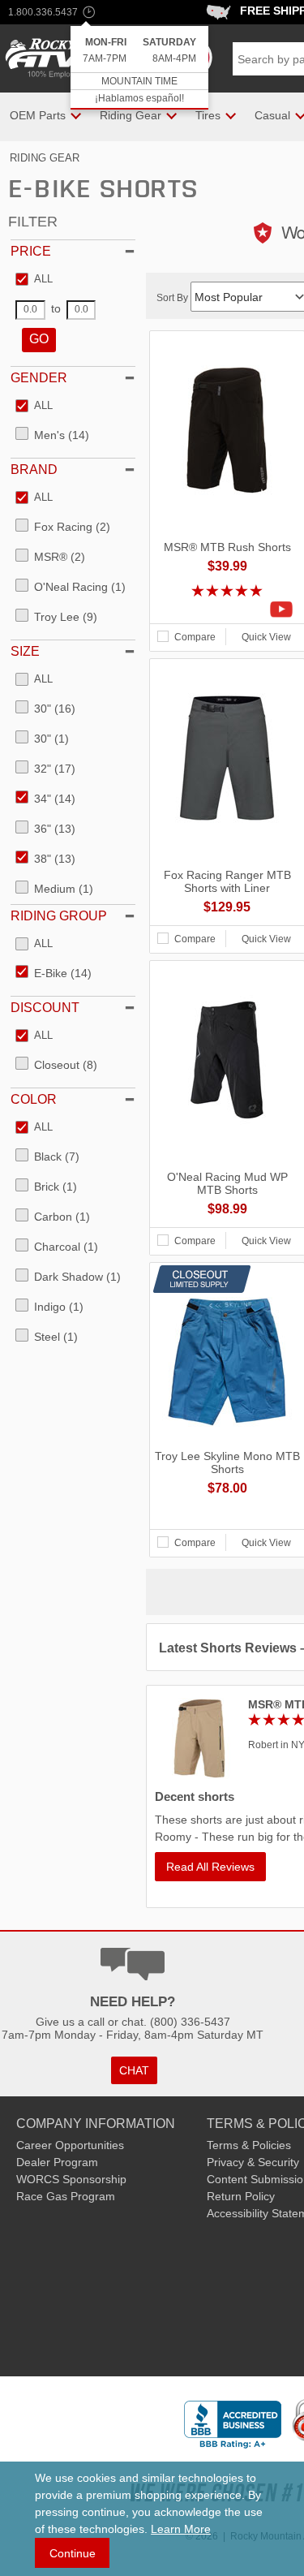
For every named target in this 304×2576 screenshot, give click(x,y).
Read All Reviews (210, 1867)
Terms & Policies (249, 2145)
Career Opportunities (70, 2145)
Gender (39, 378)
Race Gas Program (66, 2196)
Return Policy (241, 2196)
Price (31, 251)
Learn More (181, 2529)
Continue (73, 2553)
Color (34, 1099)
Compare (195, 637)
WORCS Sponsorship (71, 2179)
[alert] (139, 68)
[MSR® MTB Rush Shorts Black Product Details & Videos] (227, 610)
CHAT (134, 2070)
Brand (34, 470)
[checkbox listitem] (34, 280)
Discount (45, 1008)
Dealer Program (57, 2162)
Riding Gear (45, 158)
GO (39, 339)
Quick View (266, 637)
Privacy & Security (253, 2162)
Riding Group (59, 916)
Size (25, 651)
